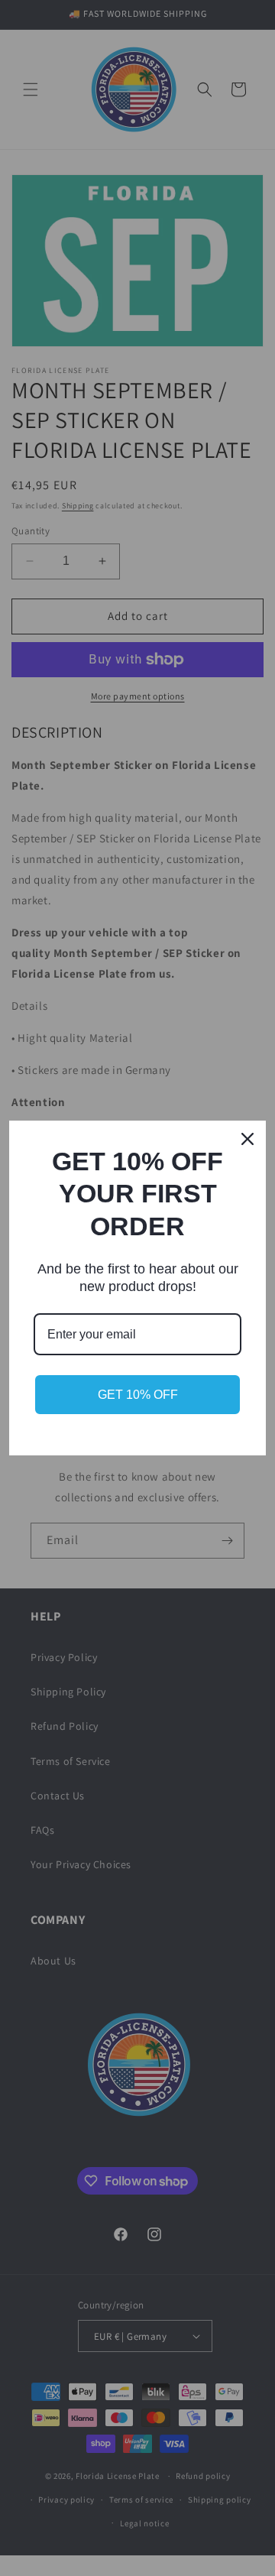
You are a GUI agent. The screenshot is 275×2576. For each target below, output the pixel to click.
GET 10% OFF (138, 1395)
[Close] (247, 1139)
